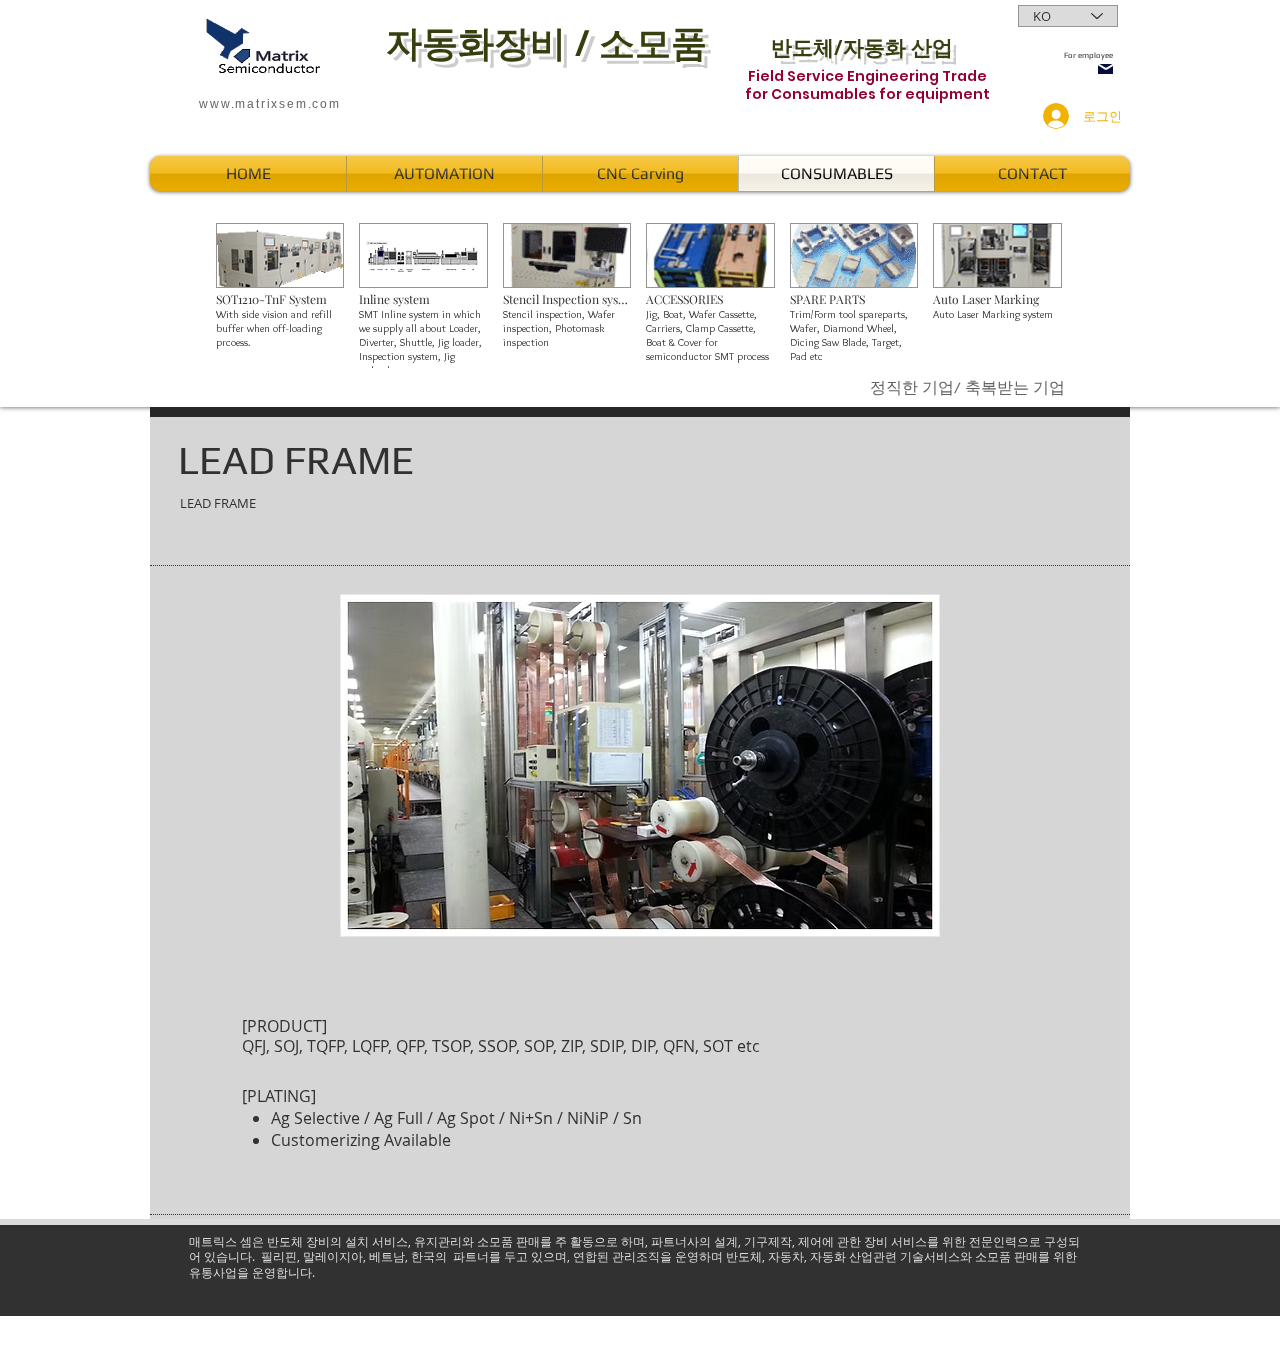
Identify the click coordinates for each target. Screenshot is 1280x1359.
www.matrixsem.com (270, 104)
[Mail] (1105, 69)
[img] (280, 295)
